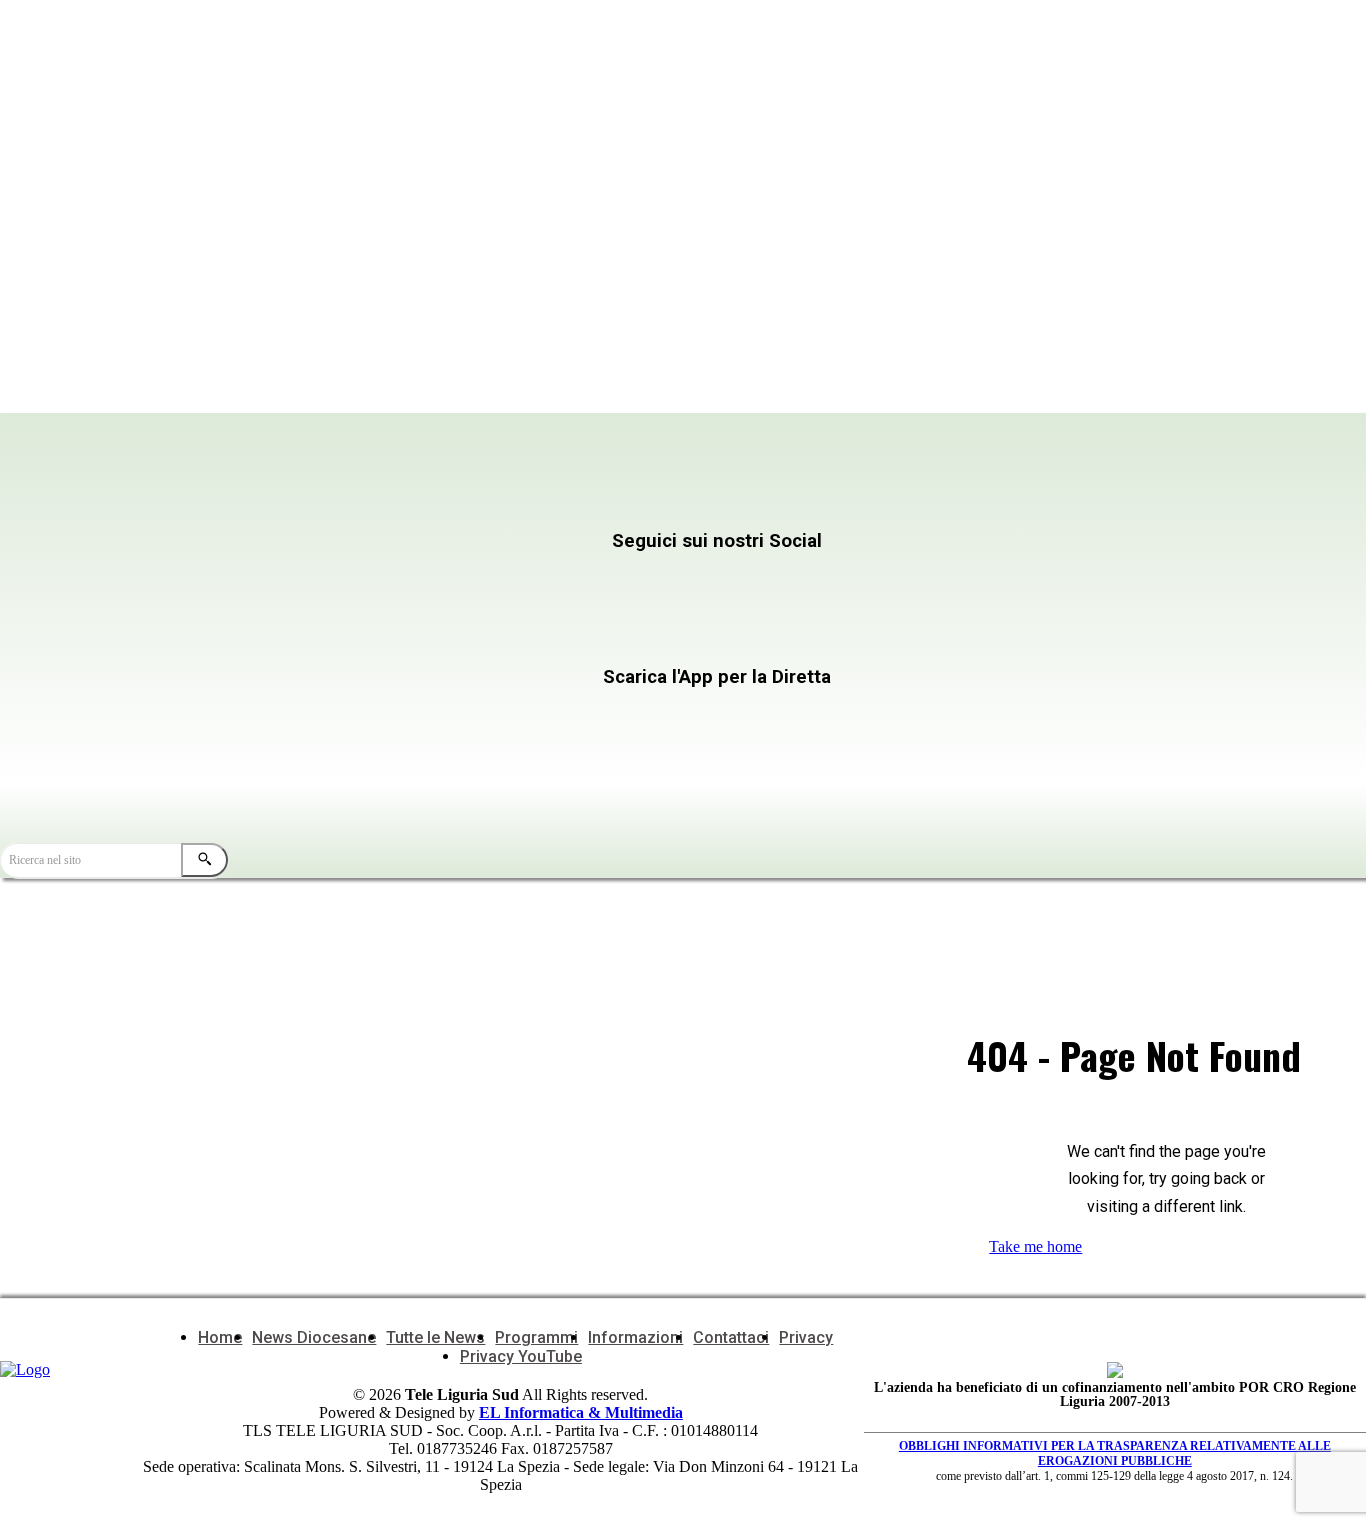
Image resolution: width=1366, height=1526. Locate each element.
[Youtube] (370, 637)
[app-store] (535, 715)
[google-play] (535, 760)
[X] (758, 580)
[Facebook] (370, 580)
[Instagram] (564, 580)
